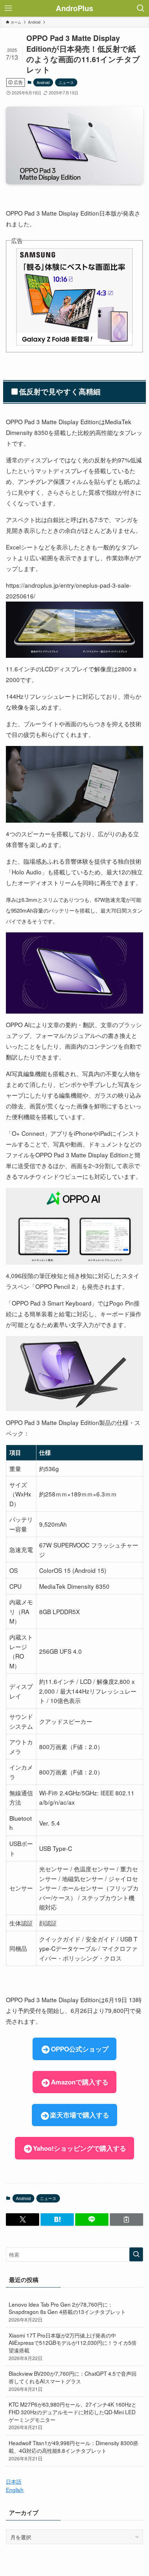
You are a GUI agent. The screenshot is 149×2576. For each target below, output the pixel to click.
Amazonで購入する (80, 2082)
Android (43, 82)
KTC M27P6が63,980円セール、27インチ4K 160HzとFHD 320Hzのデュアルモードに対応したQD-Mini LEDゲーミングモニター (73, 2415)
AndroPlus (74, 8)
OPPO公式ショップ (80, 2049)
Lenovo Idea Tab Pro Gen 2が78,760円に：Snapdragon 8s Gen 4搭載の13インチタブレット (67, 2312)
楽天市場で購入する (80, 2115)
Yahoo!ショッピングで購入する (80, 2148)
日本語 (14, 2481)
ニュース (66, 82)
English (15, 2490)
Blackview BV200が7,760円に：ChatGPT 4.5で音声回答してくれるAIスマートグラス (73, 2381)
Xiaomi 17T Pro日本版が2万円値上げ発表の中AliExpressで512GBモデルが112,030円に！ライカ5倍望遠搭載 (73, 2346)
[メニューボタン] (8, 8)
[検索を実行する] (136, 2254)
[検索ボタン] (141, 8)
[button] (23, 2219)
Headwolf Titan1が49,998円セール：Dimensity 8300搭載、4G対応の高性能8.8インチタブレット (73, 2450)
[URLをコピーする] (126, 2219)
